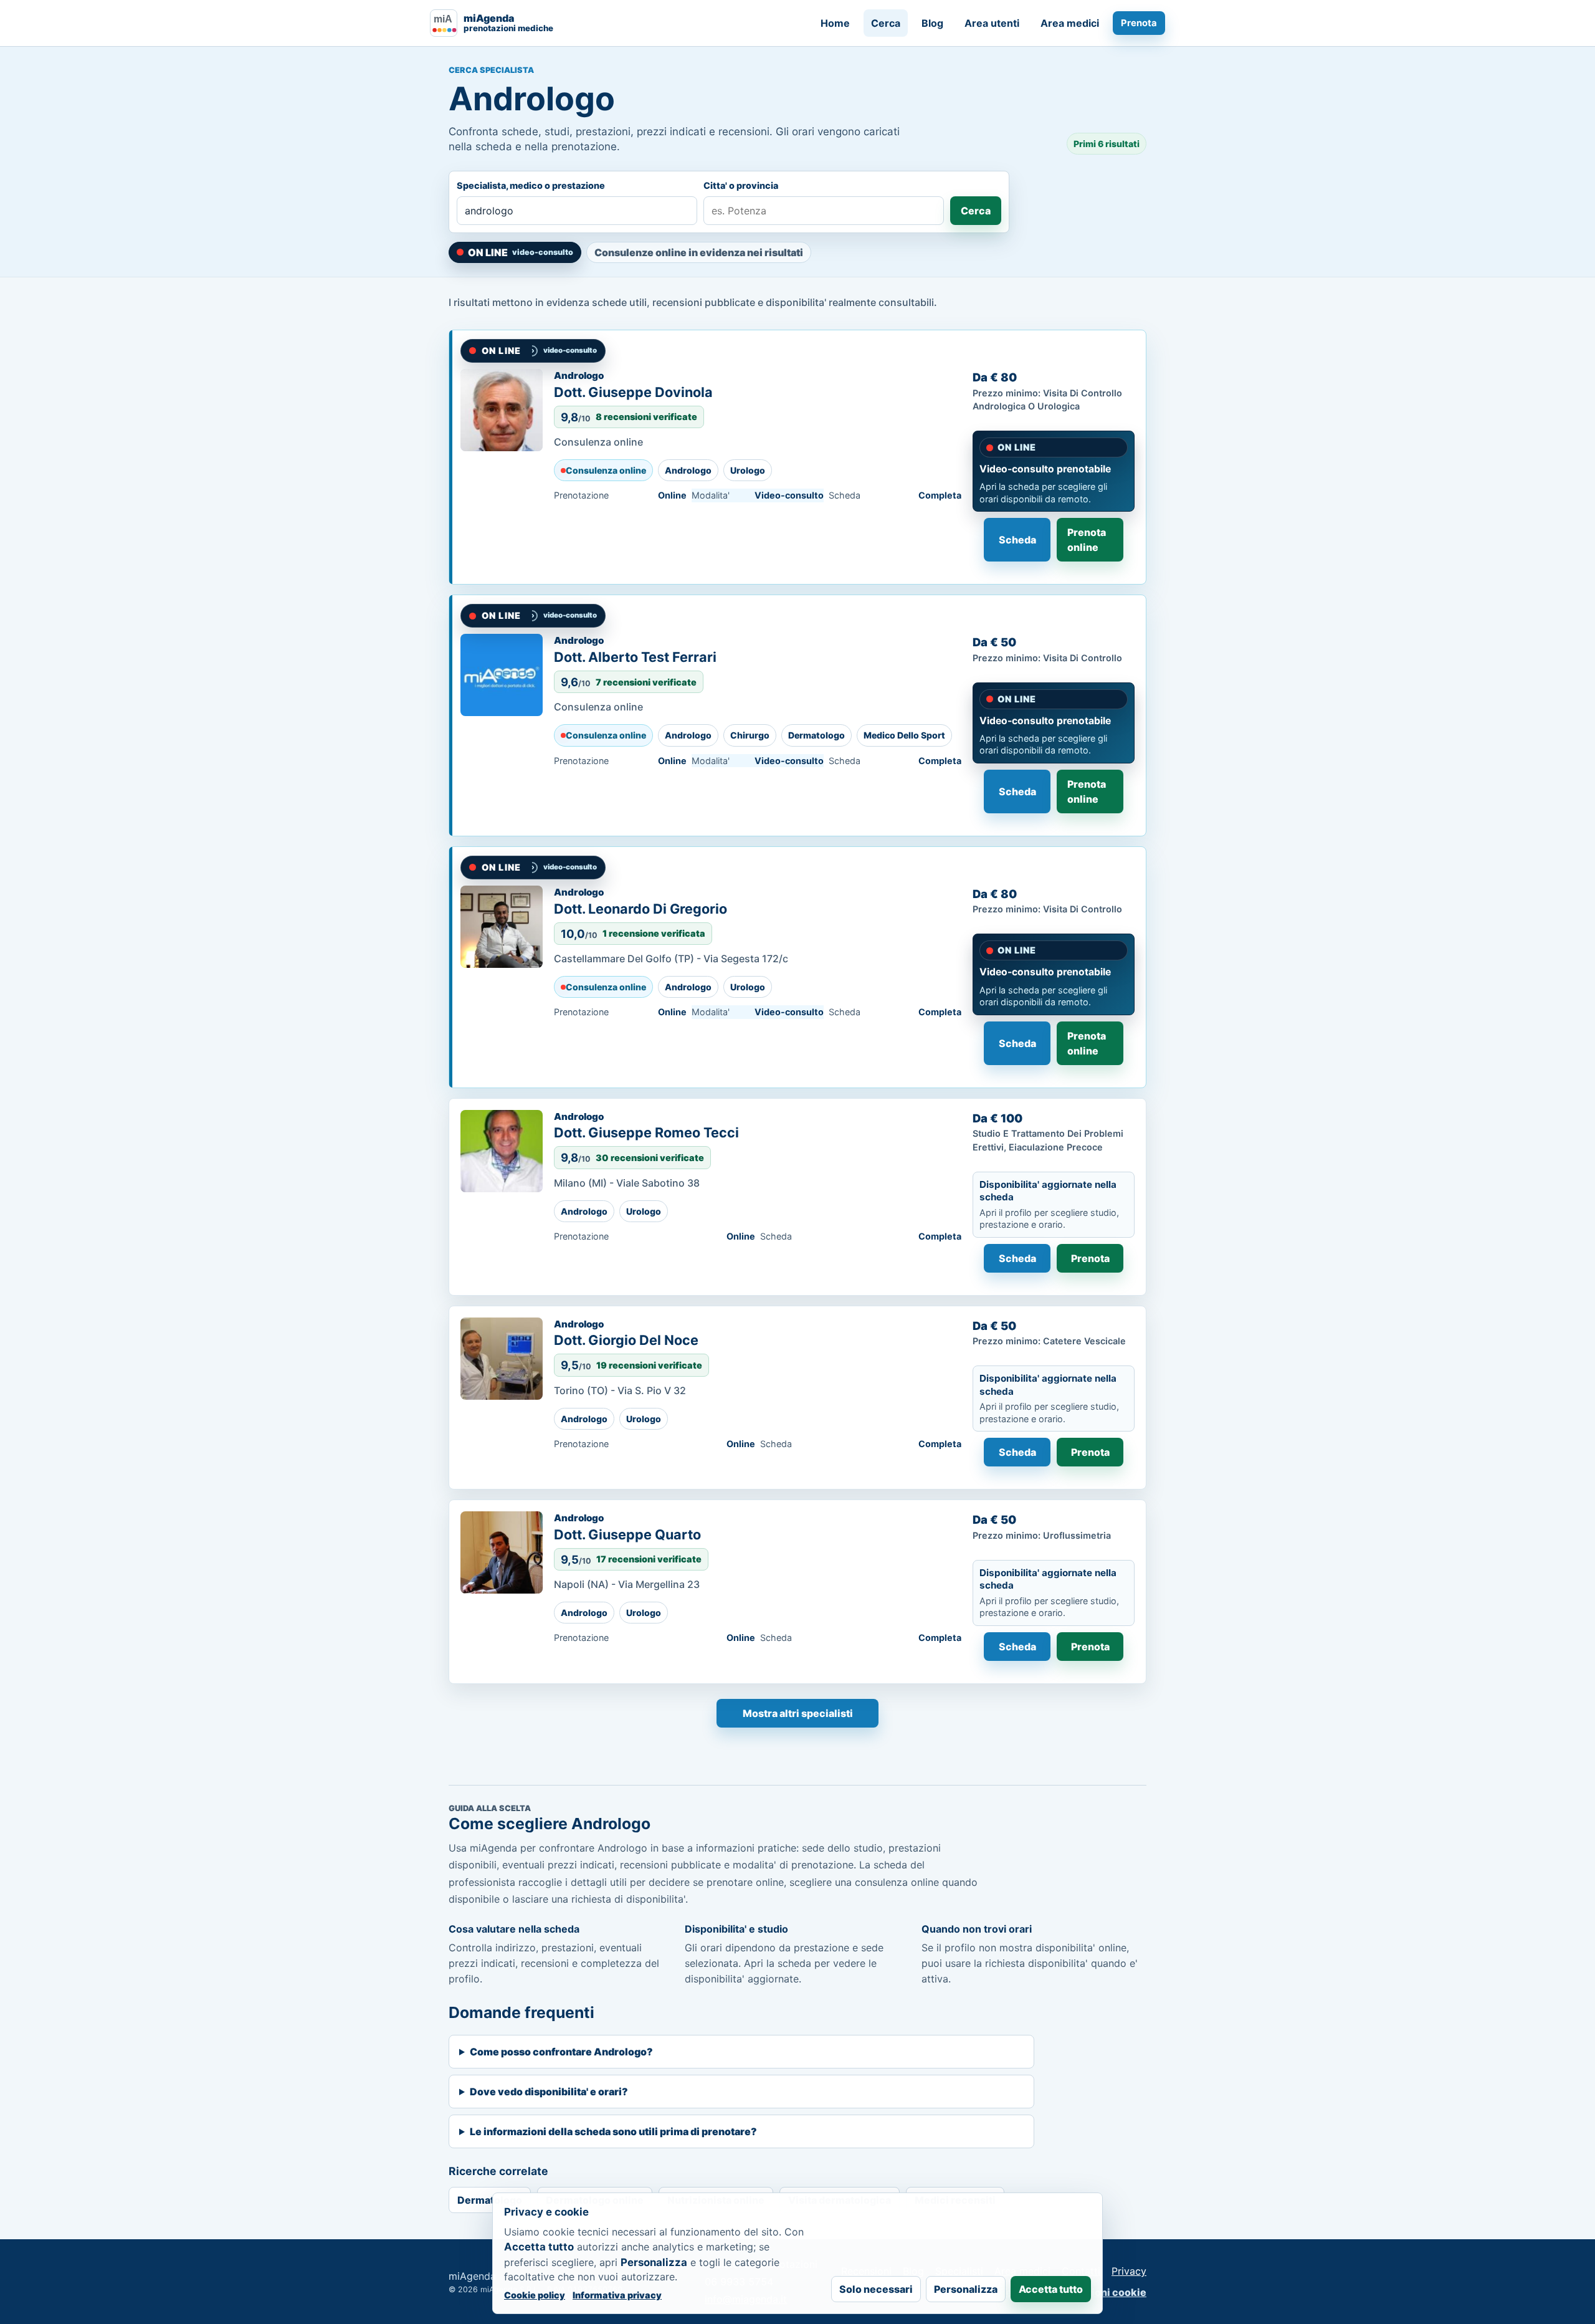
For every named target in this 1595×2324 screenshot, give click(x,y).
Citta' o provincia (741, 185)
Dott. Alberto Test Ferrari (635, 657)
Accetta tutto (1051, 2289)
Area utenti (992, 23)
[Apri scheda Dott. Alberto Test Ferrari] (502, 675)
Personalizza (966, 2289)
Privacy (1129, 2271)
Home (835, 23)
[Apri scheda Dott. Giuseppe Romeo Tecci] (502, 1151)
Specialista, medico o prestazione (531, 185)
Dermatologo (490, 2200)
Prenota (1139, 23)
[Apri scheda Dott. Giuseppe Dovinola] (502, 410)
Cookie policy (535, 2295)
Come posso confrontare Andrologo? (561, 2052)
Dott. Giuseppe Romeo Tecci (646, 1132)
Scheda (1017, 540)
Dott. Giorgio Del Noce (626, 1340)
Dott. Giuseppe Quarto (627, 1534)
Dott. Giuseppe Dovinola (633, 392)
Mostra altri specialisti (798, 1713)
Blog (932, 23)
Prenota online (1087, 540)
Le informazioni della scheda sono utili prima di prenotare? (613, 2131)
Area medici (1070, 23)
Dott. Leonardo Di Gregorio (640, 909)
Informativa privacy (617, 2295)
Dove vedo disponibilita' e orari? (549, 2092)
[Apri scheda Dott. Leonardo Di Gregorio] (502, 927)
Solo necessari (876, 2289)
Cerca (886, 23)
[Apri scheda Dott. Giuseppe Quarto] (502, 1552)
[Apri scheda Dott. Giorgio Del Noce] (502, 1359)
